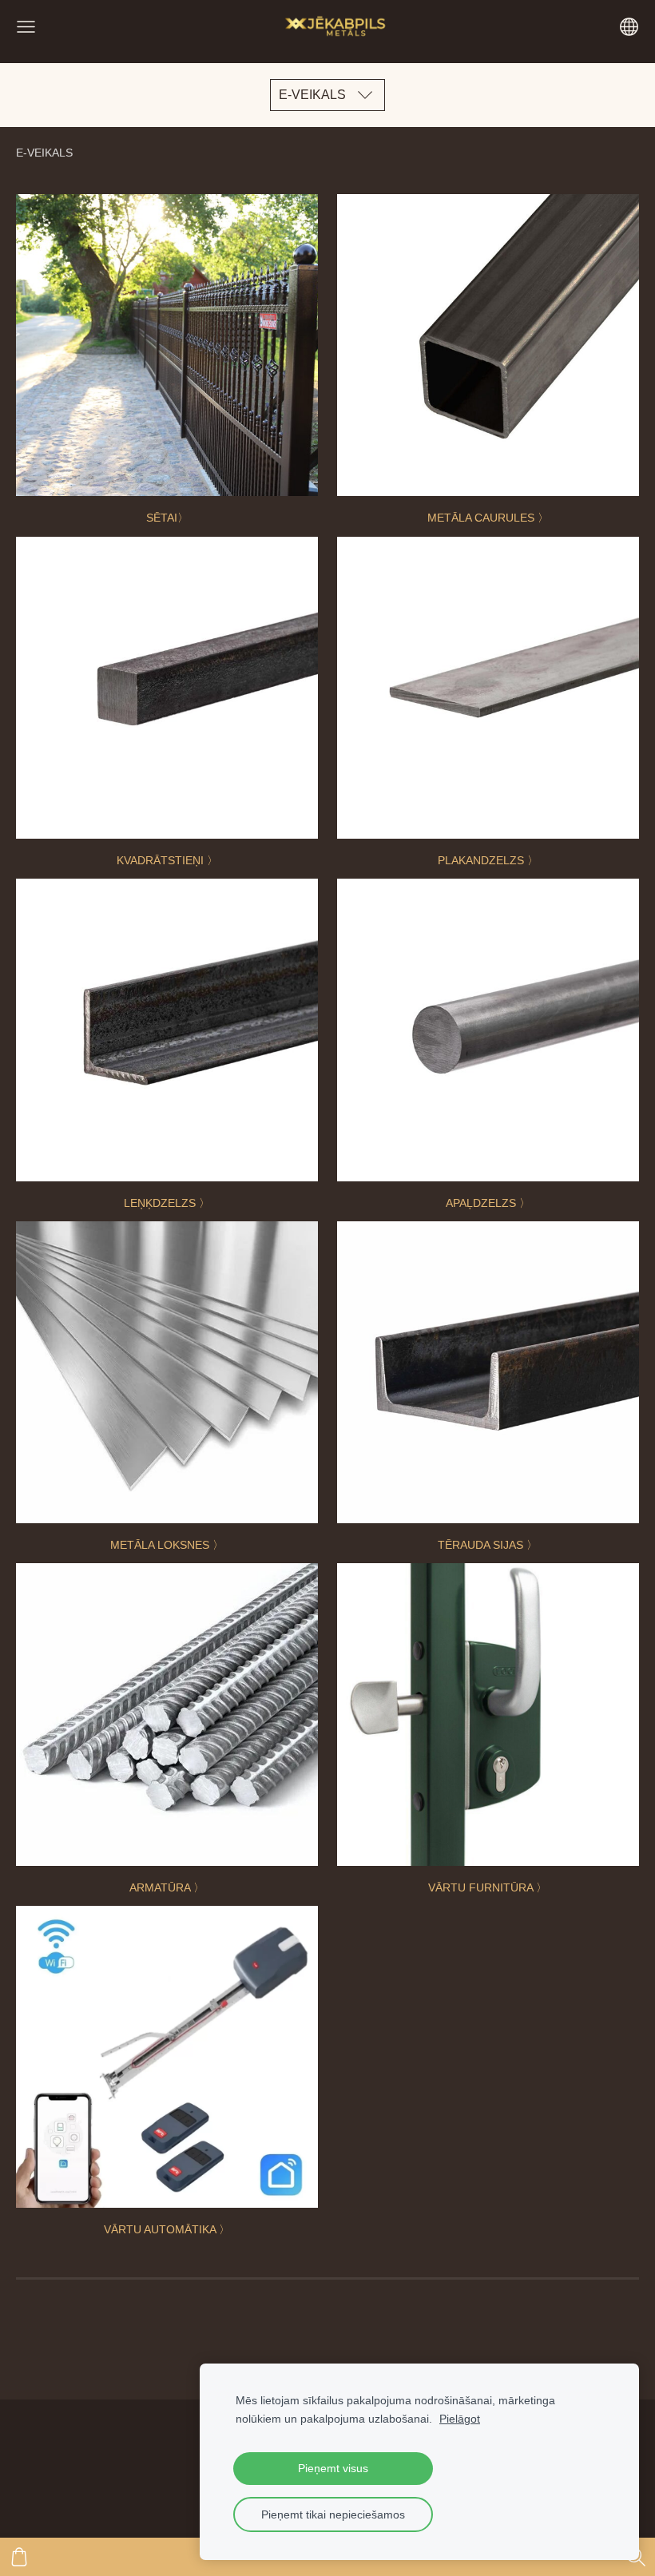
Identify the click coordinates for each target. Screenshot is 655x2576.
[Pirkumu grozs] (19, 2557)
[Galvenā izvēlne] (26, 27)
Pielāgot (460, 2419)
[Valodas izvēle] (629, 27)
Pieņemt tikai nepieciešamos (333, 2514)
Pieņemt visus (333, 2468)
